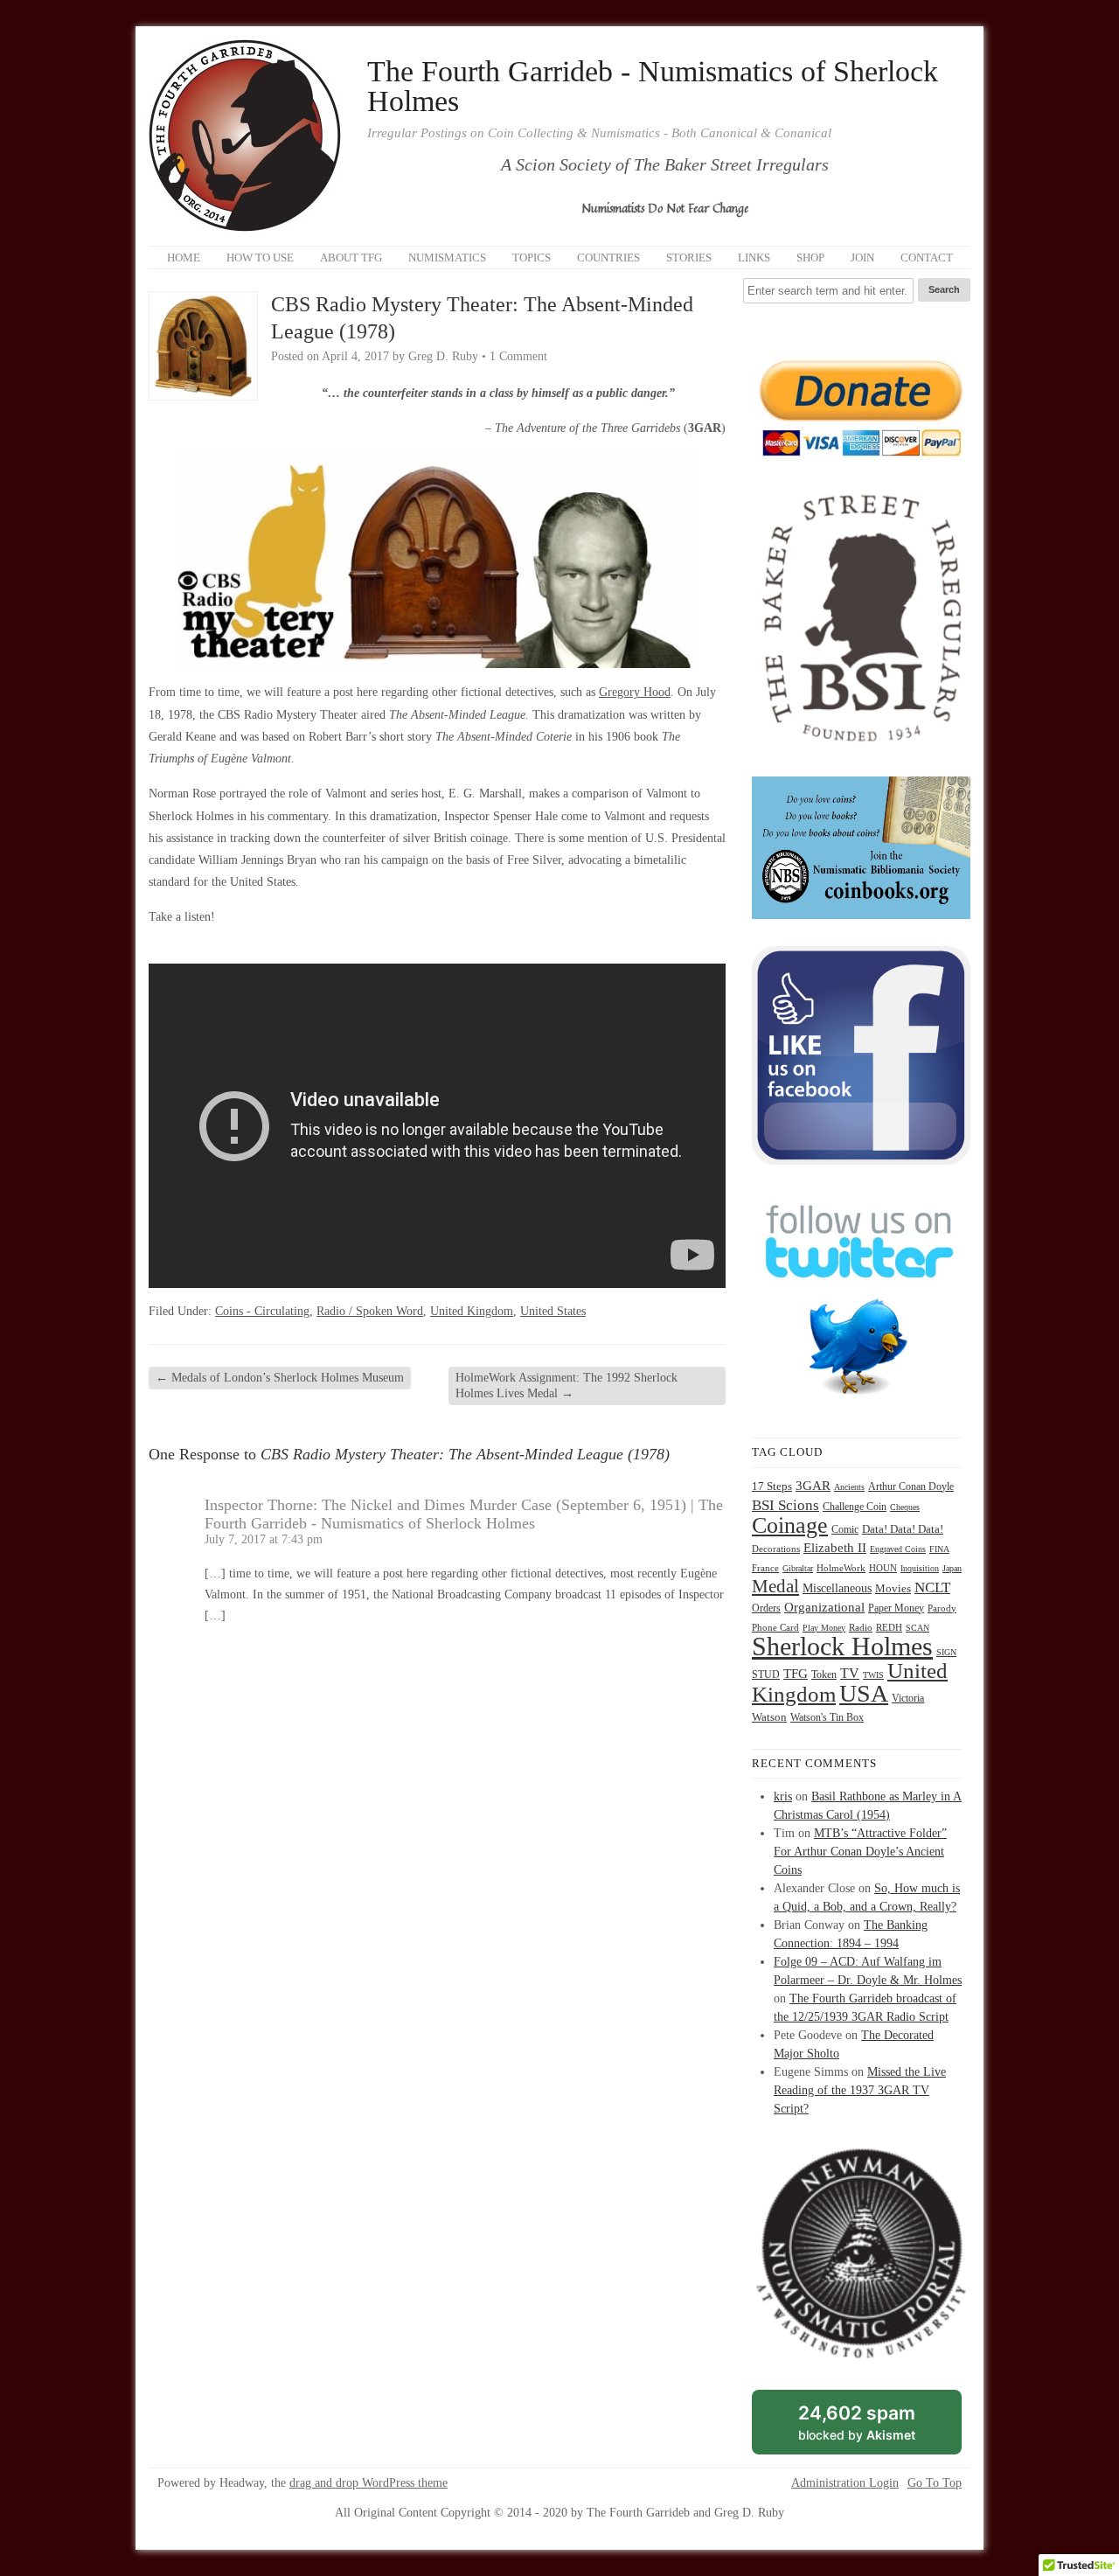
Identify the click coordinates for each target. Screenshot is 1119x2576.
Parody (942, 1608)
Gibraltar (798, 1568)
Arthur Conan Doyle (911, 1486)
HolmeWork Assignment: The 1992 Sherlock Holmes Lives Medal (566, 1385)
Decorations (776, 1549)
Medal (775, 1586)
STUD (766, 1675)
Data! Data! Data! (903, 1529)
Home (184, 258)
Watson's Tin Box (827, 1717)
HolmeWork (841, 1568)
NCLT (932, 1587)
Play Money (824, 1628)
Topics (532, 258)
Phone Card (775, 1628)
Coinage (790, 1525)
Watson (769, 1717)
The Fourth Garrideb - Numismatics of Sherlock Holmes (653, 87)
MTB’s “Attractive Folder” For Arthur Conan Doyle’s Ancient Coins (860, 1852)
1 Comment (518, 356)
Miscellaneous (837, 1588)
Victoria (908, 1699)
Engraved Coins (898, 1549)
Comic (845, 1529)
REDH (889, 1627)
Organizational (824, 1607)
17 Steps (772, 1486)
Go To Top (935, 2483)
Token (824, 1675)
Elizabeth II (835, 1548)
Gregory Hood (635, 692)
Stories (689, 258)
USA (864, 1693)
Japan (952, 1568)
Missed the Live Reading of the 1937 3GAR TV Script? (860, 2090)
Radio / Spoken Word (370, 1311)
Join (862, 258)
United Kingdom (472, 1311)
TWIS (873, 1675)
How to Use (260, 258)
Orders (766, 1608)
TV (850, 1673)
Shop (810, 258)
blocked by (876, 2428)
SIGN (946, 1652)
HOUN (883, 1568)
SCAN (917, 1628)
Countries (608, 258)
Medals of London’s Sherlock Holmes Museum (280, 1378)
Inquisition (920, 1568)
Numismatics (447, 258)
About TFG (351, 258)
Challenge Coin (855, 1507)
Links (754, 258)
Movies (893, 1589)
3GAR (813, 1486)
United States (553, 1311)
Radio (861, 1627)
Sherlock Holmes (842, 1646)
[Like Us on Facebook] (861, 1161)
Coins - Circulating (262, 1311)
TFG (796, 1673)
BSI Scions (785, 1505)
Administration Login (845, 2483)
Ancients (849, 1487)
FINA (939, 1549)
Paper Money (896, 1608)
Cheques (905, 1507)
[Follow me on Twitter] (861, 1406)
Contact (927, 258)
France (765, 1568)
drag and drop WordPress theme (368, 2483)
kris (783, 1796)
